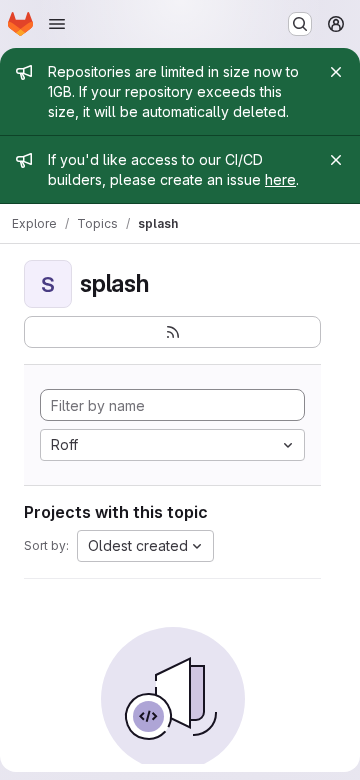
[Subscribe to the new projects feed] (172, 332)
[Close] (336, 72)
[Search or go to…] (300, 24)
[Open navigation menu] (57, 24)
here (280, 179)
